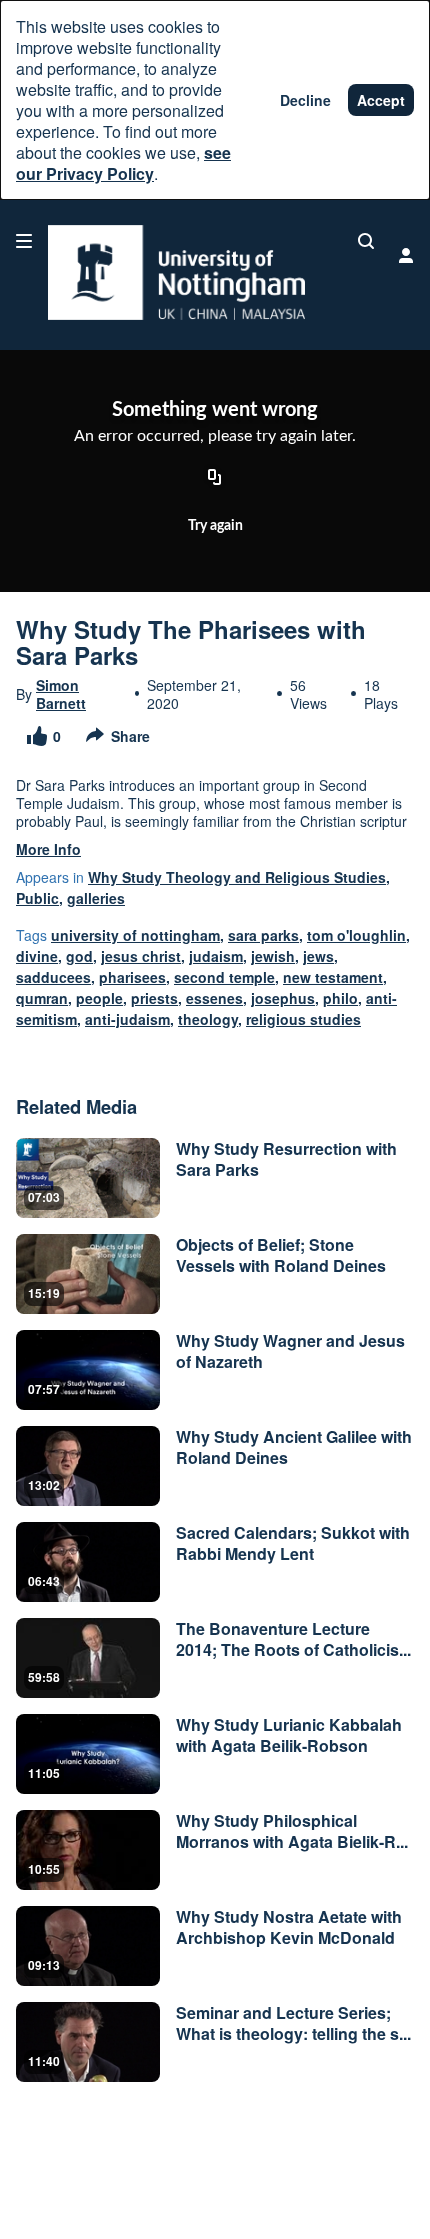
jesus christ (141, 956)
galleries (96, 898)
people (99, 998)
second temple (224, 977)
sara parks (263, 935)
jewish (273, 956)
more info (48, 849)
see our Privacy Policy (123, 163)
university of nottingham (135, 935)
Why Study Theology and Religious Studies (237, 877)
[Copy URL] (215, 479)
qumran (42, 998)
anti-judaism (127, 1019)
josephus (283, 998)
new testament (333, 977)
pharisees (132, 977)
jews (318, 956)
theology (208, 1019)
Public (37, 898)
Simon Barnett (61, 694)
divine (37, 956)
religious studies (303, 1019)
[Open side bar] (24, 241)
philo (340, 998)
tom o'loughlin (356, 935)
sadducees (53, 977)
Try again (215, 526)
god (79, 956)
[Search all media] (366, 241)
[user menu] (406, 255)
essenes (214, 998)
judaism (216, 956)
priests (154, 998)
